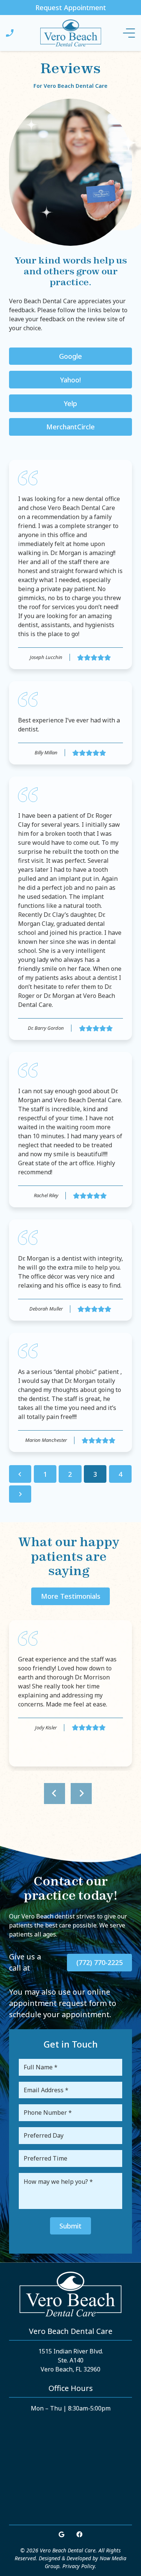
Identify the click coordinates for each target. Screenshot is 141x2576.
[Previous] (20, 1474)
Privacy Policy (79, 2566)
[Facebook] (79, 2534)
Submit (70, 2226)
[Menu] (129, 33)
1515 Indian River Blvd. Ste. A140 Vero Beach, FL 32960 (71, 2360)
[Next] (20, 1494)
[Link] (10, 33)
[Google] (61, 2534)
